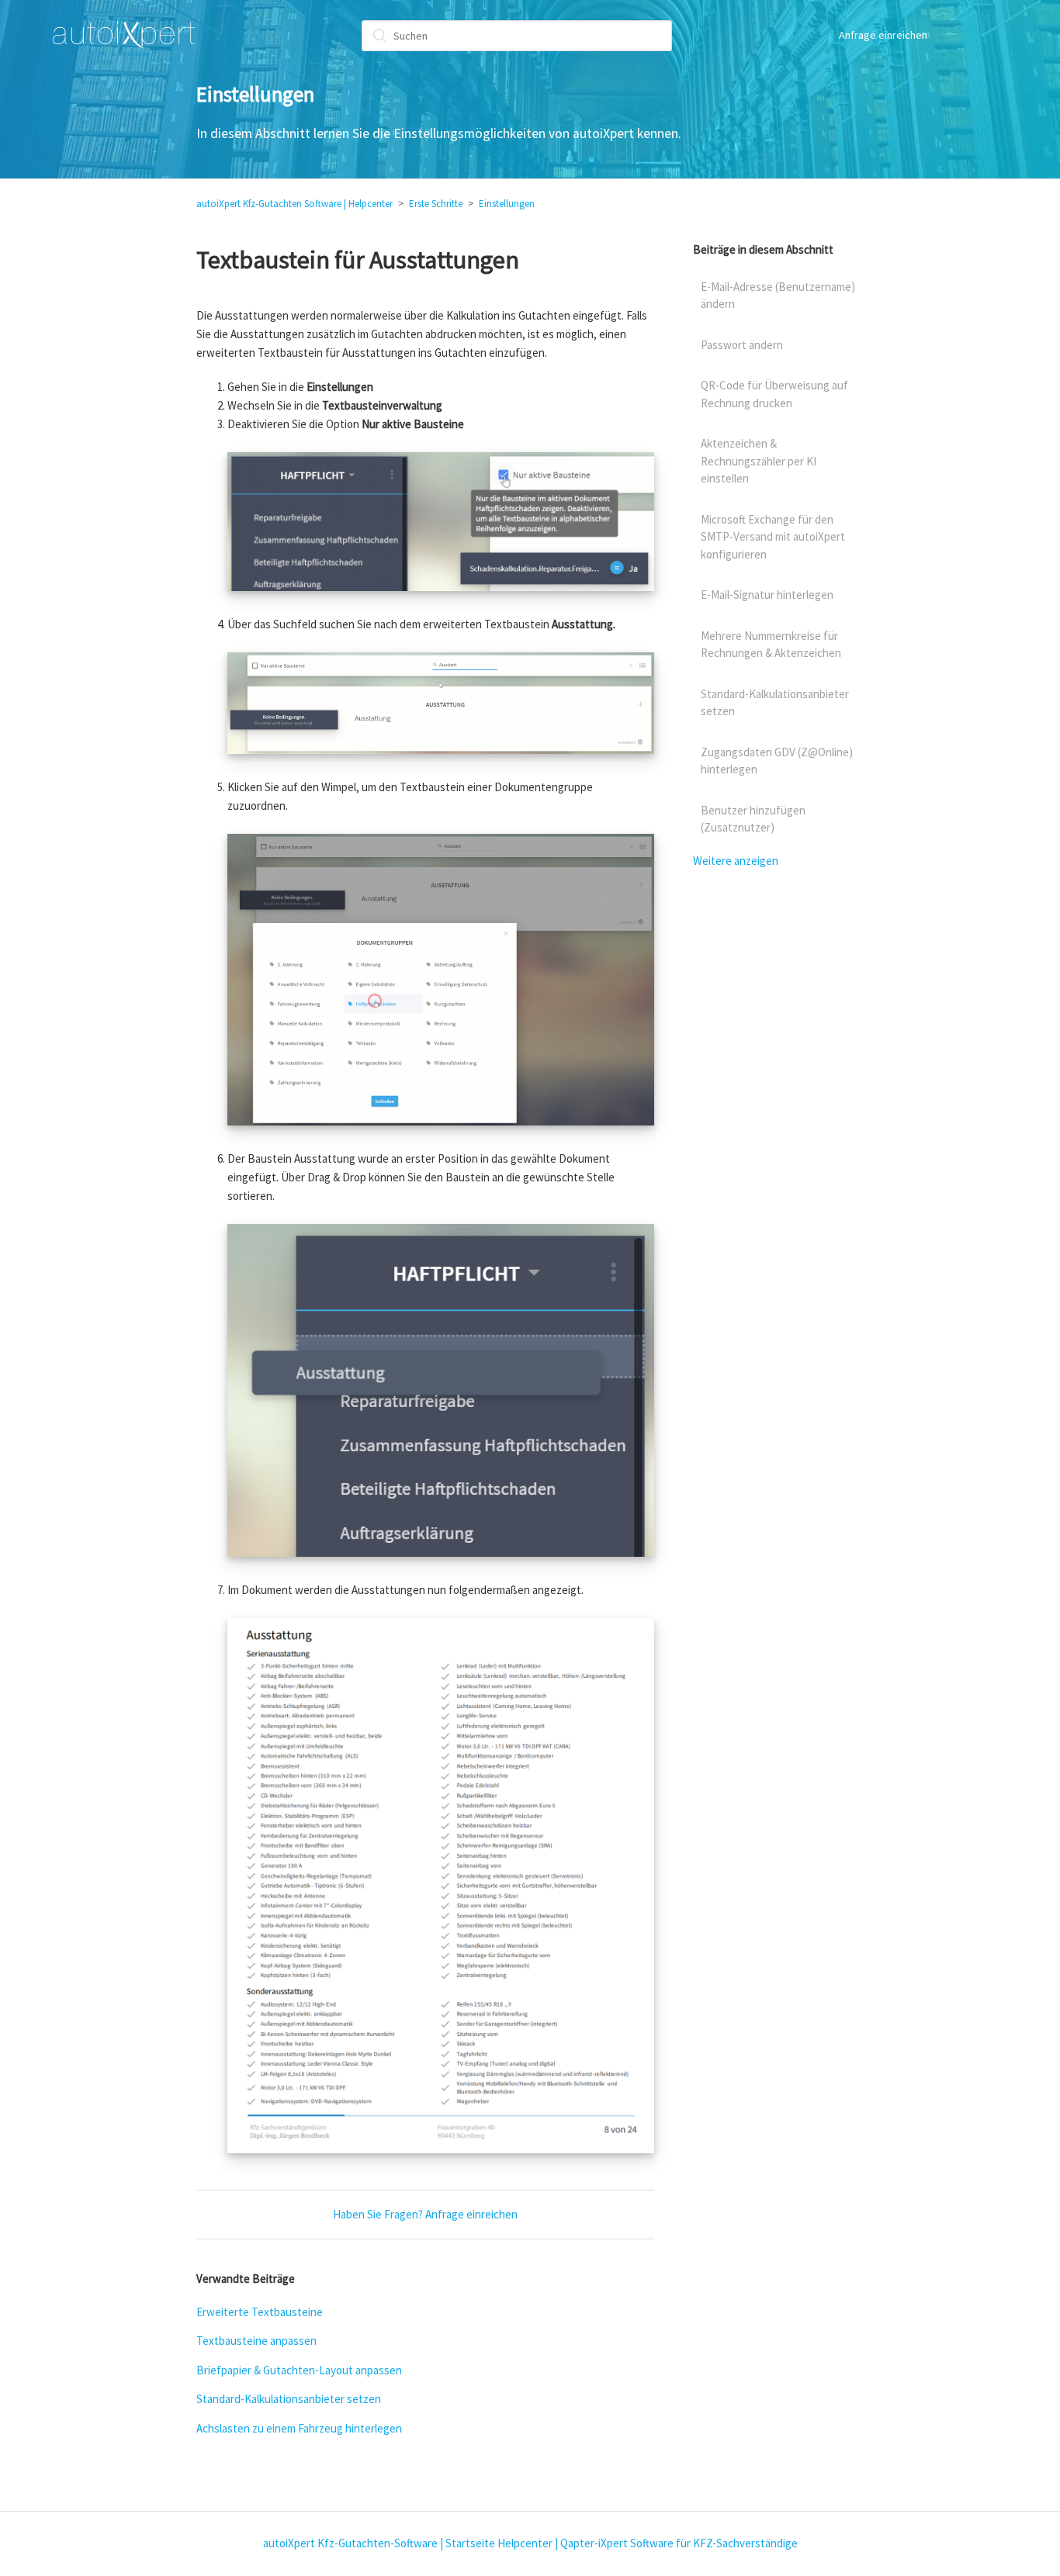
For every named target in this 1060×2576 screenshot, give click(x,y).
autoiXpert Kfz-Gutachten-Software (350, 2543)
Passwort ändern (742, 345)
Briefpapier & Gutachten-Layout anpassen (299, 2370)
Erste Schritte (436, 204)
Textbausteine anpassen (256, 2341)
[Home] (124, 35)
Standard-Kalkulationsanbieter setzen (289, 2399)
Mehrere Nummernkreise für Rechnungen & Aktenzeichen (771, 645)
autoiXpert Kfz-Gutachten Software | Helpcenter (294, 204)
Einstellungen (507, 204)
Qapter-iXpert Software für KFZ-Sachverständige (679, 2543)
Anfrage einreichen (883, 35)
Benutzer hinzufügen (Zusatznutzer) (753, 819)
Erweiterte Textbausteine (260, 2312)
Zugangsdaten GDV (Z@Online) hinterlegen (777, 761)
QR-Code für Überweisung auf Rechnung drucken (774, 394)
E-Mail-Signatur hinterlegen (767, 595)
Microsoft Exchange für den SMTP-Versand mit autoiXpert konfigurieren (773, 537)
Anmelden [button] (968, 35)
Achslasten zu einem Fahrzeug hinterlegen (299, 2428)
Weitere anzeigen (736, 861)
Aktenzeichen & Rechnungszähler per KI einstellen (759, 461)
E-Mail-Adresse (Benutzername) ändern (778, 296)
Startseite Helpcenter (499, 2543)
